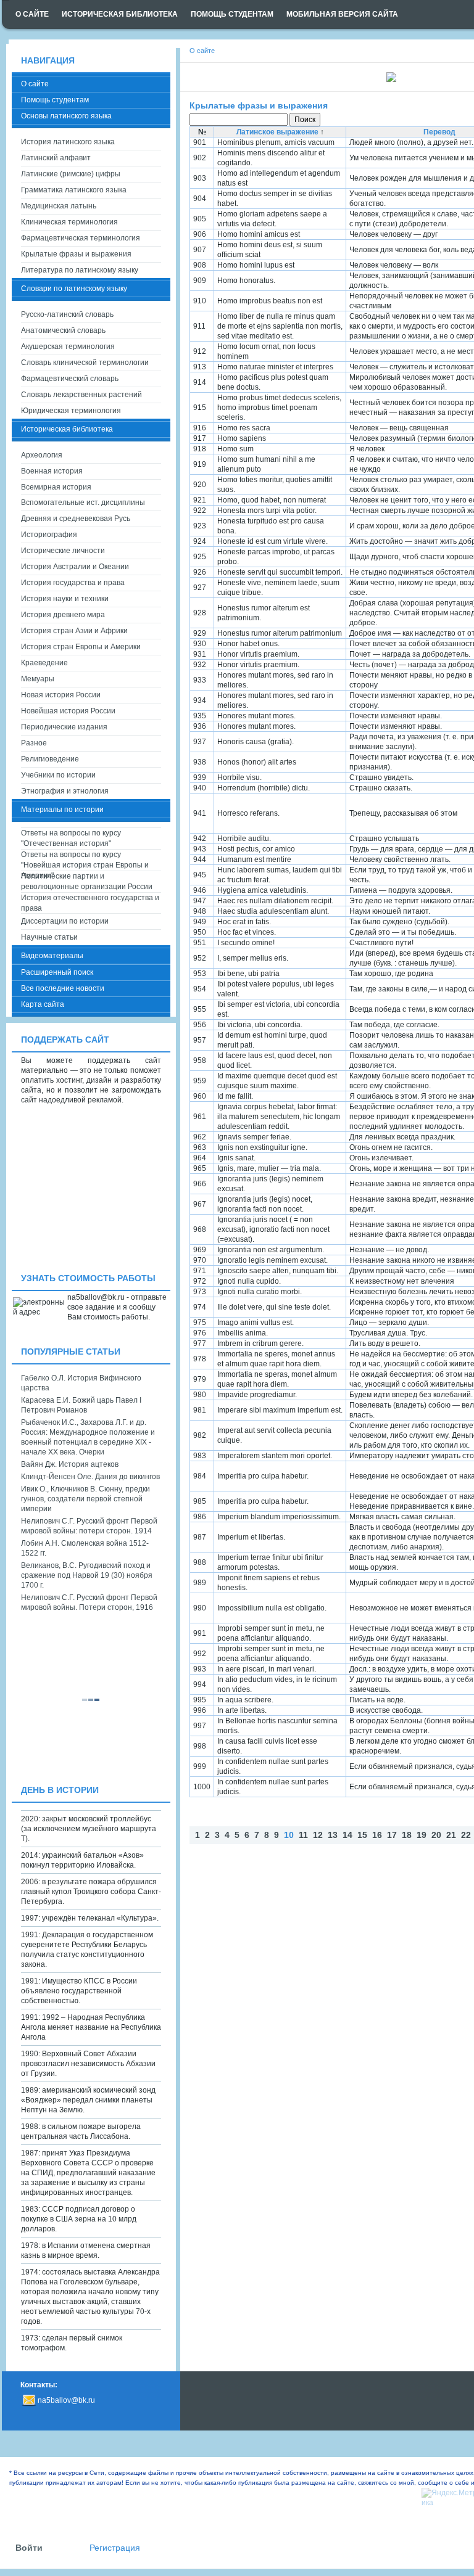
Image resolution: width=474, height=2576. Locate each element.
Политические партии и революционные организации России (87, 881)
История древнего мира (63, 615)
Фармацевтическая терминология (81, 238)
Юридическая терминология (71, 411)
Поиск (305, 120)
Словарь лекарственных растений (81, 395)
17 (392, 1835)
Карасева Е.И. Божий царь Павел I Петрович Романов (81, 1405)
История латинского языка (68, 142)
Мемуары (38, 679)
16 (377, 1835)
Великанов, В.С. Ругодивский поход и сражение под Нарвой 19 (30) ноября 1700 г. (87, 1575)
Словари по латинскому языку (74, 289)
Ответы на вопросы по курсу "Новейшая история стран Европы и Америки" (85, 860)
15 (362, 1835)
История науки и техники (65, 599)
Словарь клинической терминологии (85, 363)
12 (318, 1835)
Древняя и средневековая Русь (76, 519)
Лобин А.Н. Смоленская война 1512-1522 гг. (85, 1548)
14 (347, 1835)
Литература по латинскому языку (80, 270)
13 (333, 1835)
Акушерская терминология (68, 347)
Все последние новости (63, 988)
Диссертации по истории (65, 921)
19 (422, 1835)
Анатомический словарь (63, 330)
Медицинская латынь (59, 206)
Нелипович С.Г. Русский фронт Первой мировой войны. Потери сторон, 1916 (89, 1602)
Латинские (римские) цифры (71, 174)
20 (436, 1835)
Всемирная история (56, 487)
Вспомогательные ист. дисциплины (83, 502)
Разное (34, 743)
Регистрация (115, 2548)
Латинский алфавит (56, 158)
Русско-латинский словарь (67, 314)
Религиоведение (50, 759)
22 (466, 1835)
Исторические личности (63, 551)
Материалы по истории (62, 810)
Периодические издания (64, 727)
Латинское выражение (277, 132)
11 (303, 1835)
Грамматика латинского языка (74, 190)
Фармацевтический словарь (70, 379)
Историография (49, 535)
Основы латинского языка (66, 116)
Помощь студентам (55, 100)
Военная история (52, 471)
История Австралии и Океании (75, 567)
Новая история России (61, 695)
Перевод (439, 132)
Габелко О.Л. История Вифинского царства (81, 1383)
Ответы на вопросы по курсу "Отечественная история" (71, 838)
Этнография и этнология (65, 791)
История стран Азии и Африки (74, 631)
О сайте (35, 84)
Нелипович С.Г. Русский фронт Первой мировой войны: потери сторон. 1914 (89, 1526)
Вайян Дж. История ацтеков (70, 1464)
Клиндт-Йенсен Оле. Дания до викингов (90, 1477)
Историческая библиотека (67, 429)
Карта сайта (43, 1004)
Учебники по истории (58, 775)
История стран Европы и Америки (81, 647)
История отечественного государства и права (90, 903)
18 (407, 1835)
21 (451, 1835)
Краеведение (44, 663)
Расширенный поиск (57, 972)
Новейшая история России (68, 711)
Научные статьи (49, 937)
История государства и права (73, 583)
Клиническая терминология (69, 222)
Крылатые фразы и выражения (259, 105)
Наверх (198, 1853)
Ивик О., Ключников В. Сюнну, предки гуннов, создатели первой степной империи (85, 1499)
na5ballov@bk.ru (66, 2400)
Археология (42, 455)
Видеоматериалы (52, 956)
